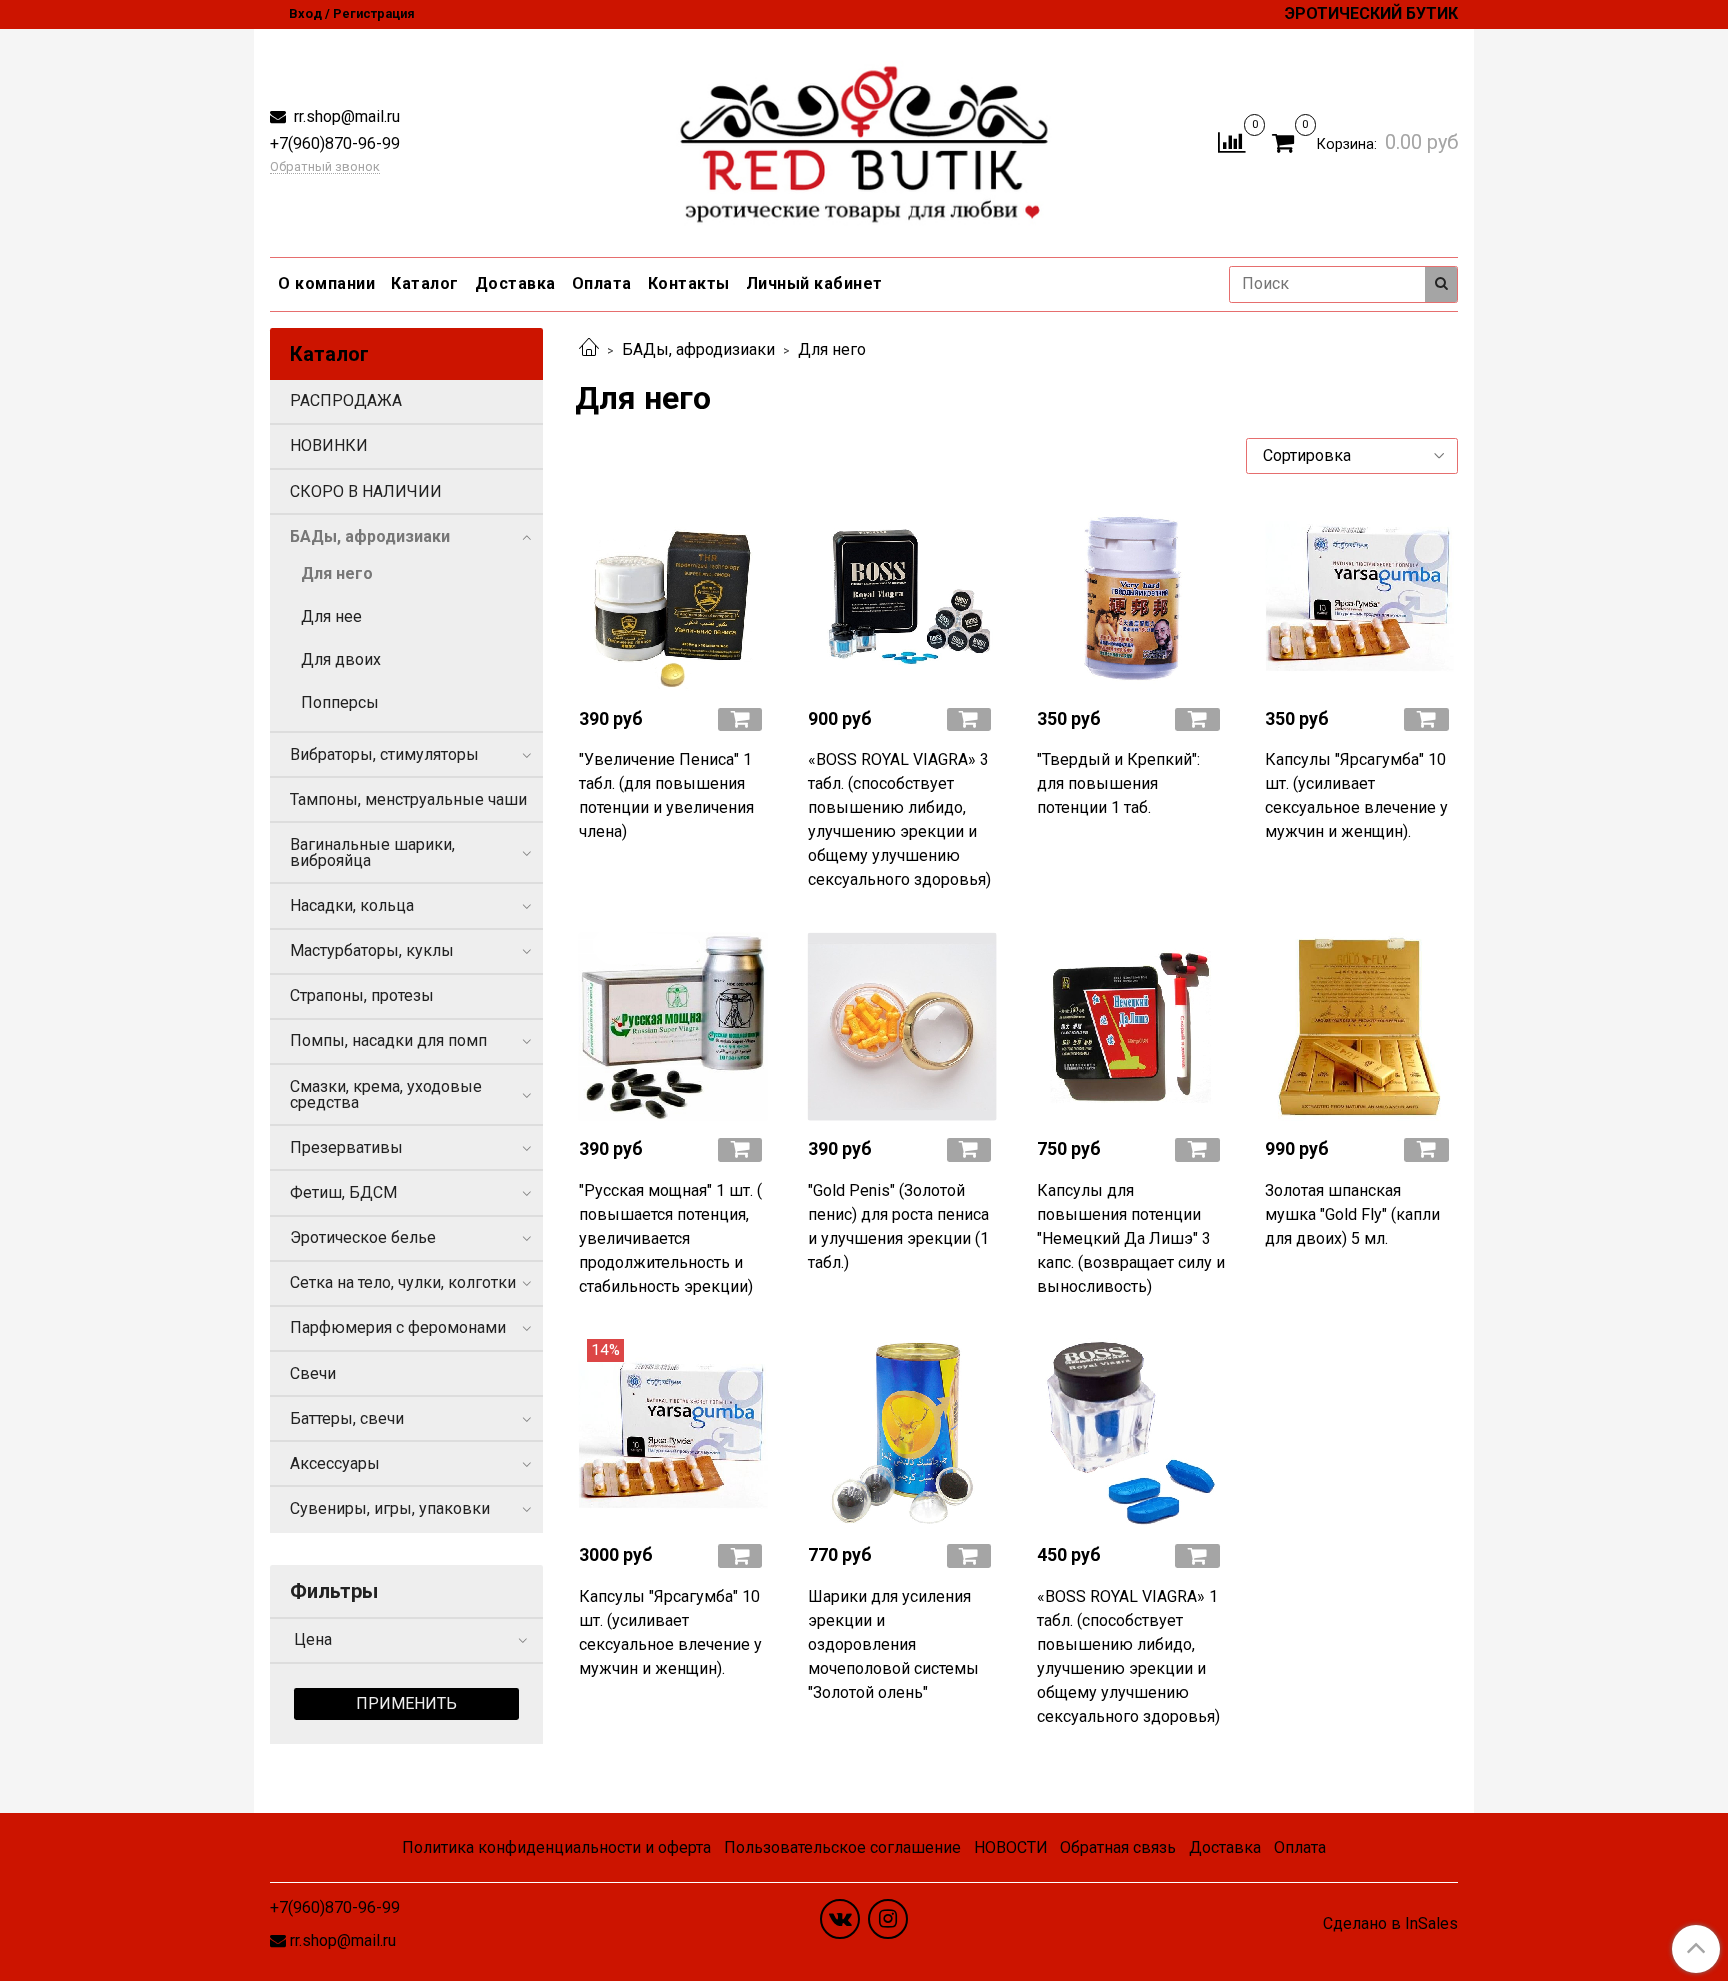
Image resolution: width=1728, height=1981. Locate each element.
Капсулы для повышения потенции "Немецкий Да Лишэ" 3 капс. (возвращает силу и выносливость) (1131, 1238)
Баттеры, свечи (347, 1418)
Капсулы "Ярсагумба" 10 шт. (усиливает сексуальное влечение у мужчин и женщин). (1356, 795)
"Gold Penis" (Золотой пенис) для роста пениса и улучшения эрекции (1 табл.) (898, 1226)
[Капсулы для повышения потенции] (1131, 1026)
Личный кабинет (814, 283)
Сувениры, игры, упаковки (390, 1508)
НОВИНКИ (329, 445)
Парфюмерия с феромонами (398, 1327)
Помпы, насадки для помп (388, 1040)
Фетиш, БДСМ (343, 1192)
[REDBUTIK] (864, 138)
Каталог (425, 283)
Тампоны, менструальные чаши (408, 799)
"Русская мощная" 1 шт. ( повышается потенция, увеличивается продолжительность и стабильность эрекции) (670, 1238)
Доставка (515, 283)
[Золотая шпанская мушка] (1359, 1026)
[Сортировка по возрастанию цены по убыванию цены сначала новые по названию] (1352, 456)
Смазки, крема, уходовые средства (386, 1094)
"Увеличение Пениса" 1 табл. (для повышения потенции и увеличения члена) (666, 795)
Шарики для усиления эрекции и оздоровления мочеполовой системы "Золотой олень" (893, 1644)
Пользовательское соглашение (842, 1847)
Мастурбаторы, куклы (372, 950)
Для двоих (341, 659)
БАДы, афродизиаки (698, 349)
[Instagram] (888, 1919)
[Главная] (589, 349)
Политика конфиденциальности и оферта (556, 1847)
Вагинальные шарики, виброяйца (372, 852)
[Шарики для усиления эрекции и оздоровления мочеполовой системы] (902, 1433)
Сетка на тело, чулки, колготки (403, 1282)
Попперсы (340, 702)
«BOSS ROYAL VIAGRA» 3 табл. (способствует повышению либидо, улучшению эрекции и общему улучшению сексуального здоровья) (899, 819)
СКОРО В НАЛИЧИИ (366, 491)
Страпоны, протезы (362, 995)
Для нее (331, 616)
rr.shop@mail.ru (345, 116)
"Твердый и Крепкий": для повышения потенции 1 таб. (1118, 783)
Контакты (689, 283)
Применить (406, 1703)
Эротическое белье (363, 1237)
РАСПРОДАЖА (346, 400)
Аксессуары (335, 1463)
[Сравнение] (1231, 141)
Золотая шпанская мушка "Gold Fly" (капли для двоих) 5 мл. (1352, 1214)
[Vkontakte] (840, 1919)
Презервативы (346, 1147)
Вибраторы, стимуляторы (384, 754)
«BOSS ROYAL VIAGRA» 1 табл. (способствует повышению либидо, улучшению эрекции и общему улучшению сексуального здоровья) (1128, 1656)
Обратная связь (1118, 1847)
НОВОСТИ (1011, 1847)
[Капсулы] (1359, 596)
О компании (326, 283)
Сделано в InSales (1390, 1924)
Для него (337, 573)
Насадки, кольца (352, 905)
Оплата (602, 283)
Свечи (313, 1373)
